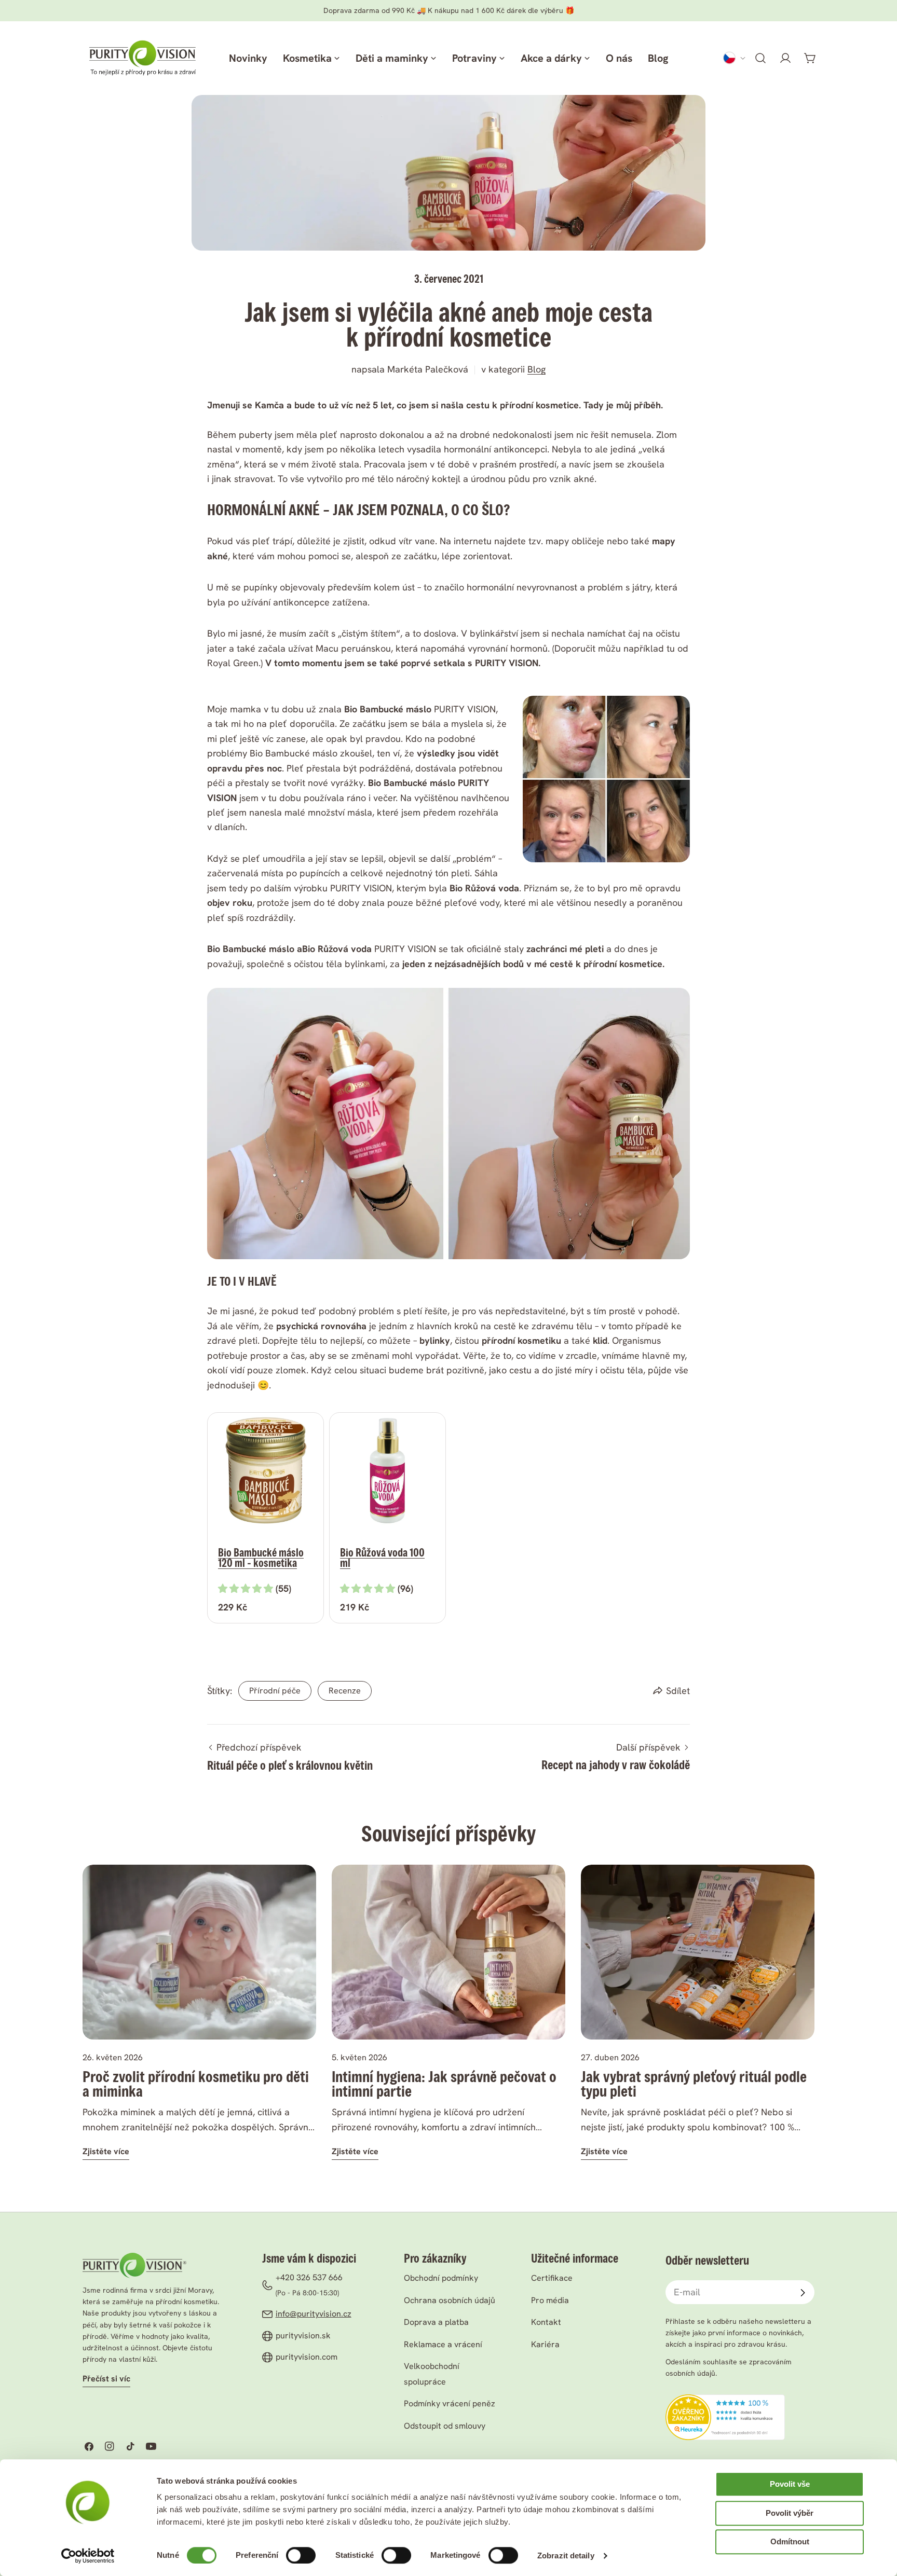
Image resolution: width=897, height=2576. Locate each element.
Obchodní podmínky (441, 2278)
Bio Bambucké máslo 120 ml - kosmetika (261, 1558)
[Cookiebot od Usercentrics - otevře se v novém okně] (88, 2556)
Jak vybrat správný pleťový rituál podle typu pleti (694, 2084)
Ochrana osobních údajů (450, 2300)
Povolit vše (790, 2484)
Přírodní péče (275, 1691)
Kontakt (546, 2322)
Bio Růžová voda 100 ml (382, 1558)
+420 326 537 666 (309, 2277)
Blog (536, 369)
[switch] (301, 2555)
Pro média (550, 2300)
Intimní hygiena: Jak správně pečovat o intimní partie (444, 2084)
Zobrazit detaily (566, 2556)
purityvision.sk (303, 2336)
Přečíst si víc (106, 2379)
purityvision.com (307, 2357)
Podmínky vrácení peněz (450, 2403)
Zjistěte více (106, 2151)
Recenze (345, 1691)
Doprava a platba (436, 2322)
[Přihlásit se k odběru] (803, 2293)
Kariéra (545, 2344)
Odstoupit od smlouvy (445, 2426)
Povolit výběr (790, 2513)
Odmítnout (790, 2541)
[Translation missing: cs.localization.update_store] (735, 58)
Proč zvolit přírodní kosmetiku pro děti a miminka (196, 2084)
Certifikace (552, 2278)
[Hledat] (760, 58)
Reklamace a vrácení (443, 2344)
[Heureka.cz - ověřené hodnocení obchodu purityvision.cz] (725, 2401)
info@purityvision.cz (314, 2314)
